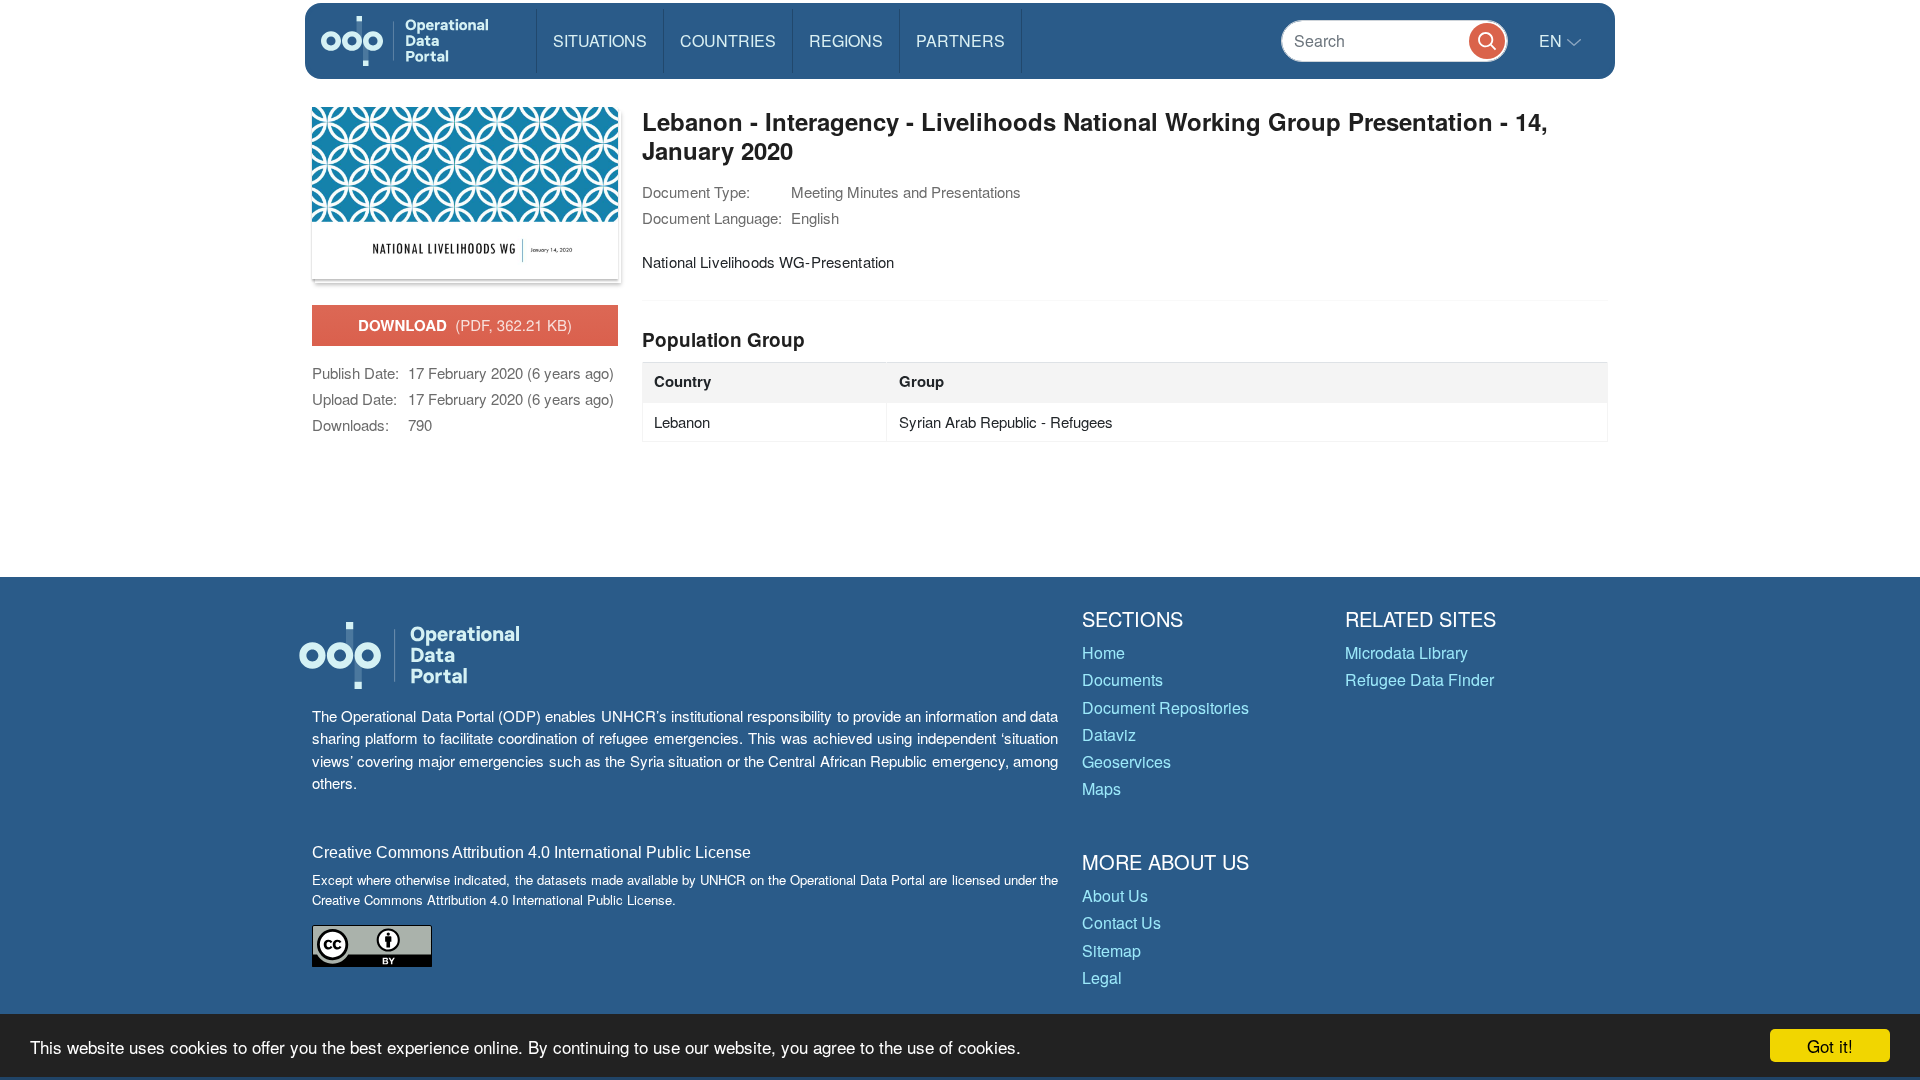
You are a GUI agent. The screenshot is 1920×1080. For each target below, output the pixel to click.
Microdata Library (1406, 652)
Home (1103, 652)
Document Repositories (1165, 707)
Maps (1101, 788)
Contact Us (1121, 922)
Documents (1122, 679)
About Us (1115, 895)
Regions (846, 40)
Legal (1102, 977)
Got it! (1830, 1045)
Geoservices (1126, 761)
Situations (600, 40)
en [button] (1552, 40)
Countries (728, 40)
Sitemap (1111, 950)
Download (465, 325)
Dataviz (1109, 734)
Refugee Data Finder (1419, 679)
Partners (960, 40)
